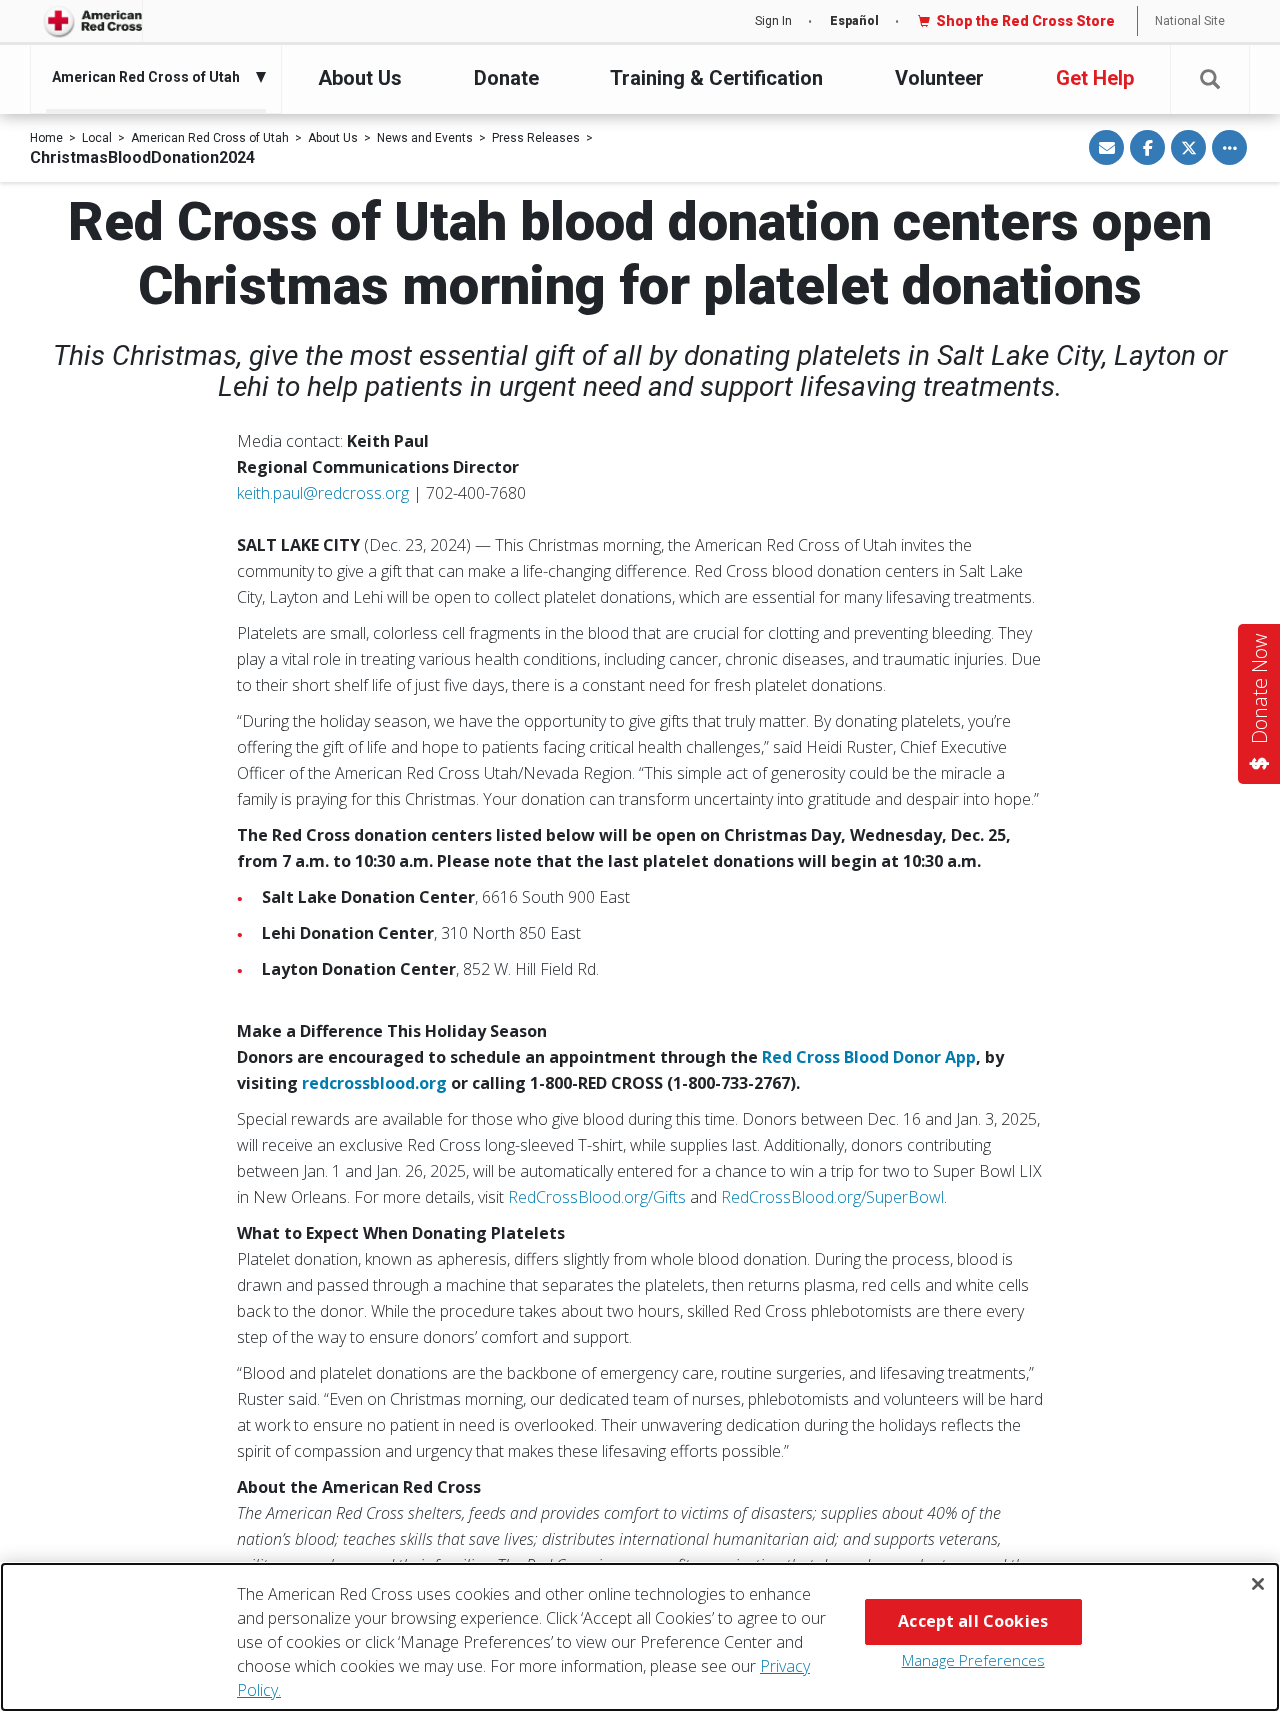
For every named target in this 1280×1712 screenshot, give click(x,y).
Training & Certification (716, 78)
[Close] (1258, 1584)
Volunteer (939, 78)
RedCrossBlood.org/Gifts (597, 1197)
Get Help (1095, 78)
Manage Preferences (973, 1660)
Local (97, 138)
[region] (640, 1637)
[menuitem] (151, 77)
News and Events (425, 138)
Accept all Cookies (973, 1621)
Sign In (773, 21)
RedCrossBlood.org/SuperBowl (832, 1197)
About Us (360, 78)
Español (854, 21)
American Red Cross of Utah (210, 138)
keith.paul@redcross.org (323, 493)
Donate (506, 78)
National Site (1190, 21)
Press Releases (536, 138)
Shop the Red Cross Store (1025, 21)
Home (46, 138)
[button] (1210, 79)
